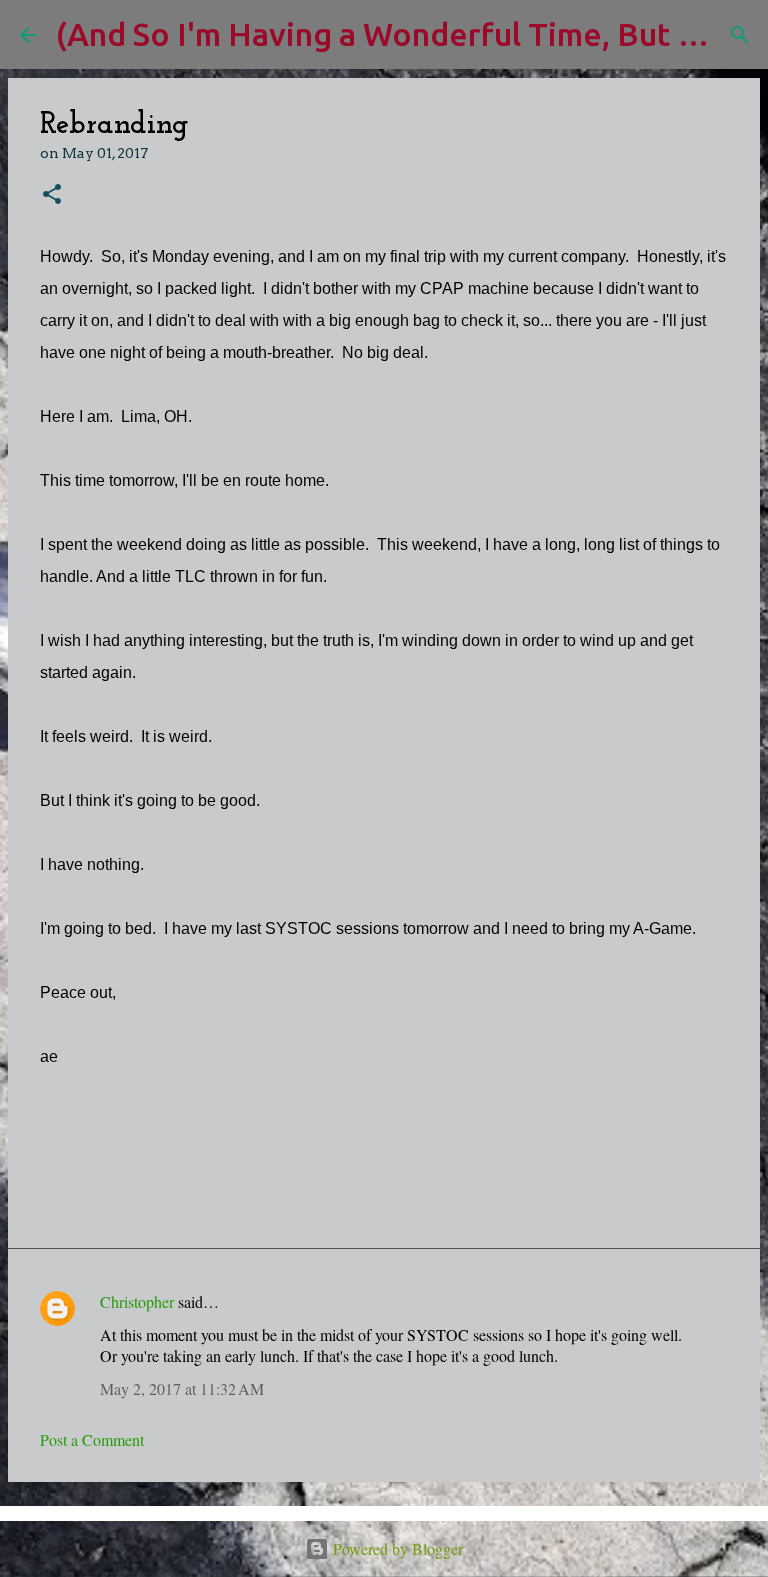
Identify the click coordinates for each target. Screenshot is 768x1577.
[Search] (740, 35)
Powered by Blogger (396, 1548)
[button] (52, 195)
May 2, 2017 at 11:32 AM (182, 1388)
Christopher (137, 1301)
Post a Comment (92, 1439)
